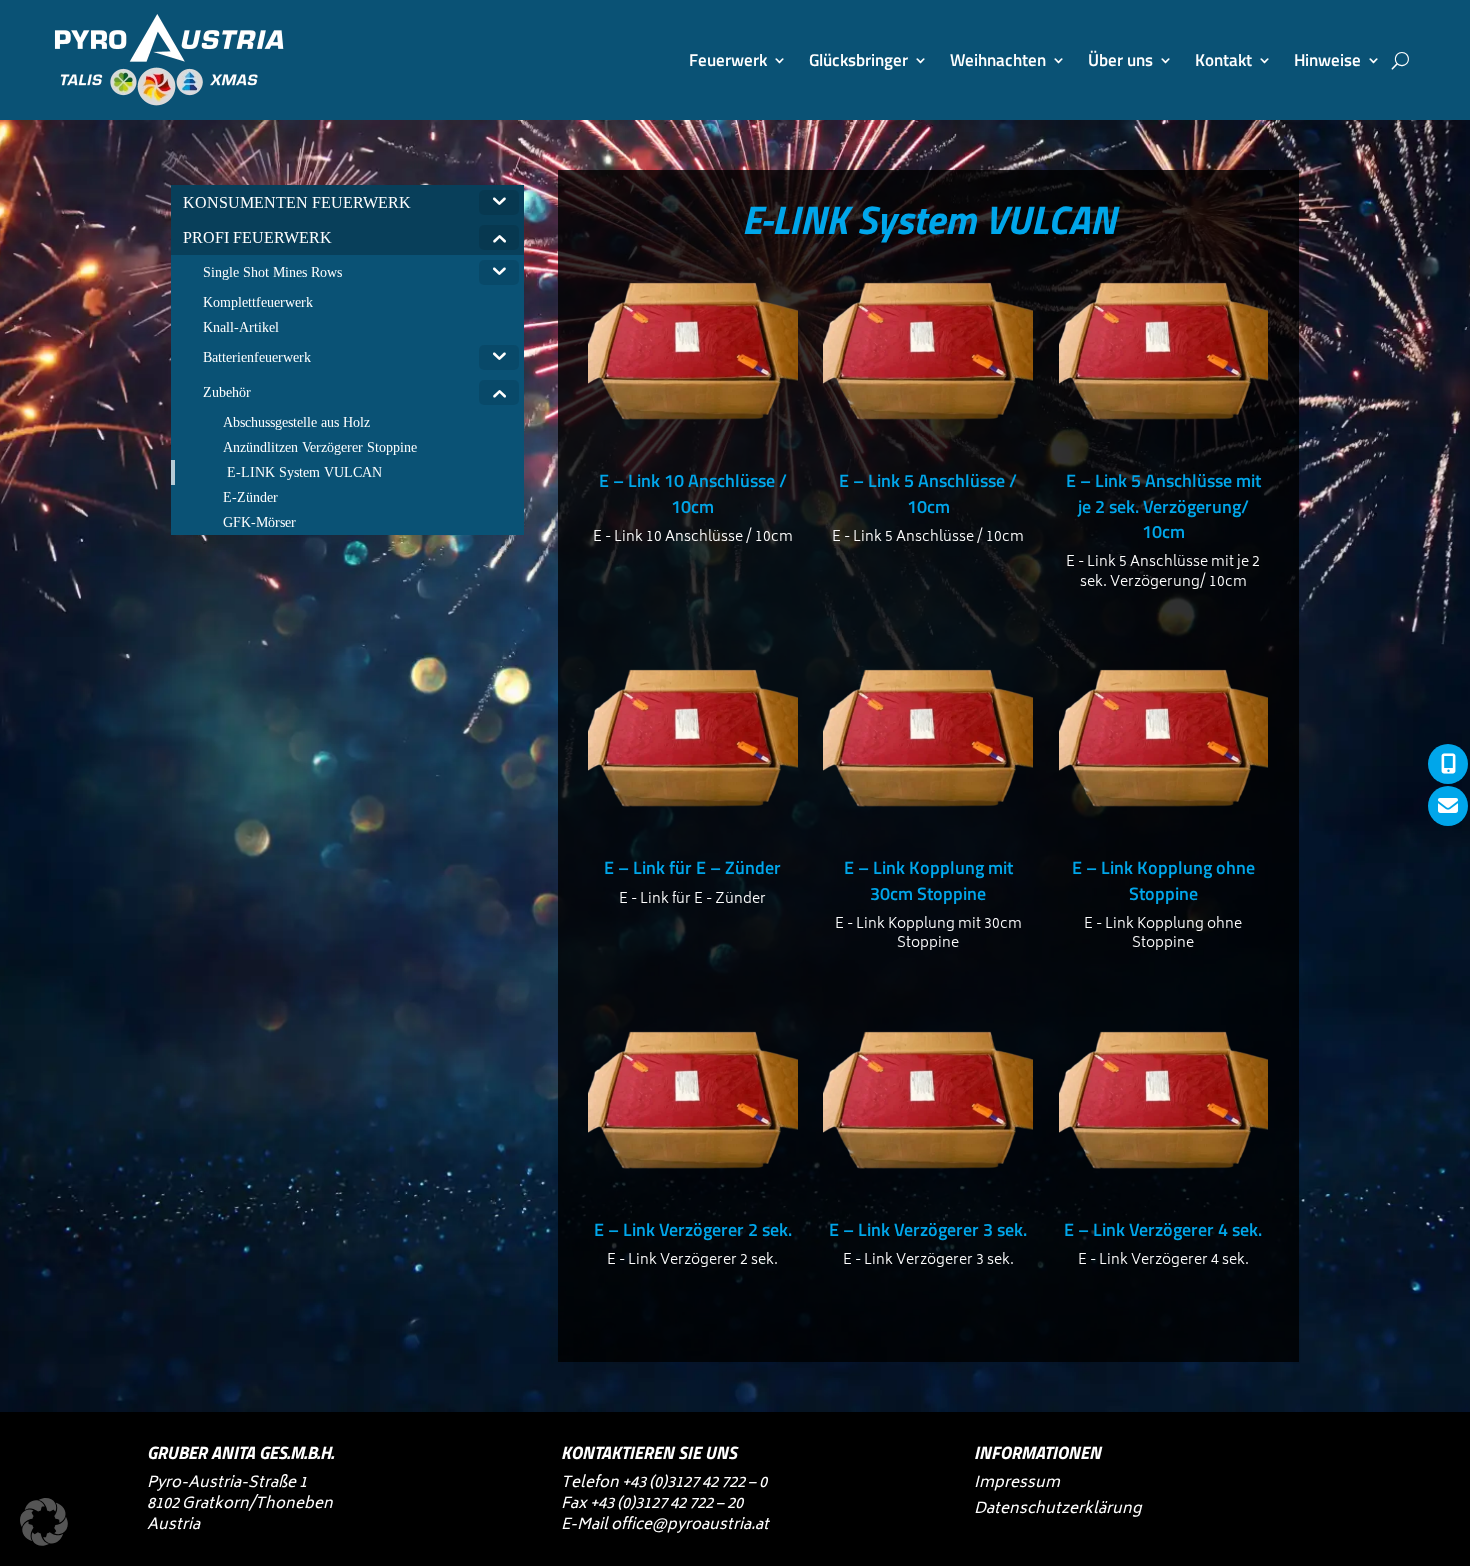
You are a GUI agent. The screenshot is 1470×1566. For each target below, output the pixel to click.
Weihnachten (998, 60)
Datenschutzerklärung (1057, 1509)
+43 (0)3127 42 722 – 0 (694, 1483)
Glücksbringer (858, 60)
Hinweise (1327, 60)
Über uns (1120, 60)
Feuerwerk (728, 60)
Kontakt (1223, 60)
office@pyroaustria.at (690, 1525)
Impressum (1017, 1483)
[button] (44, 1522)
